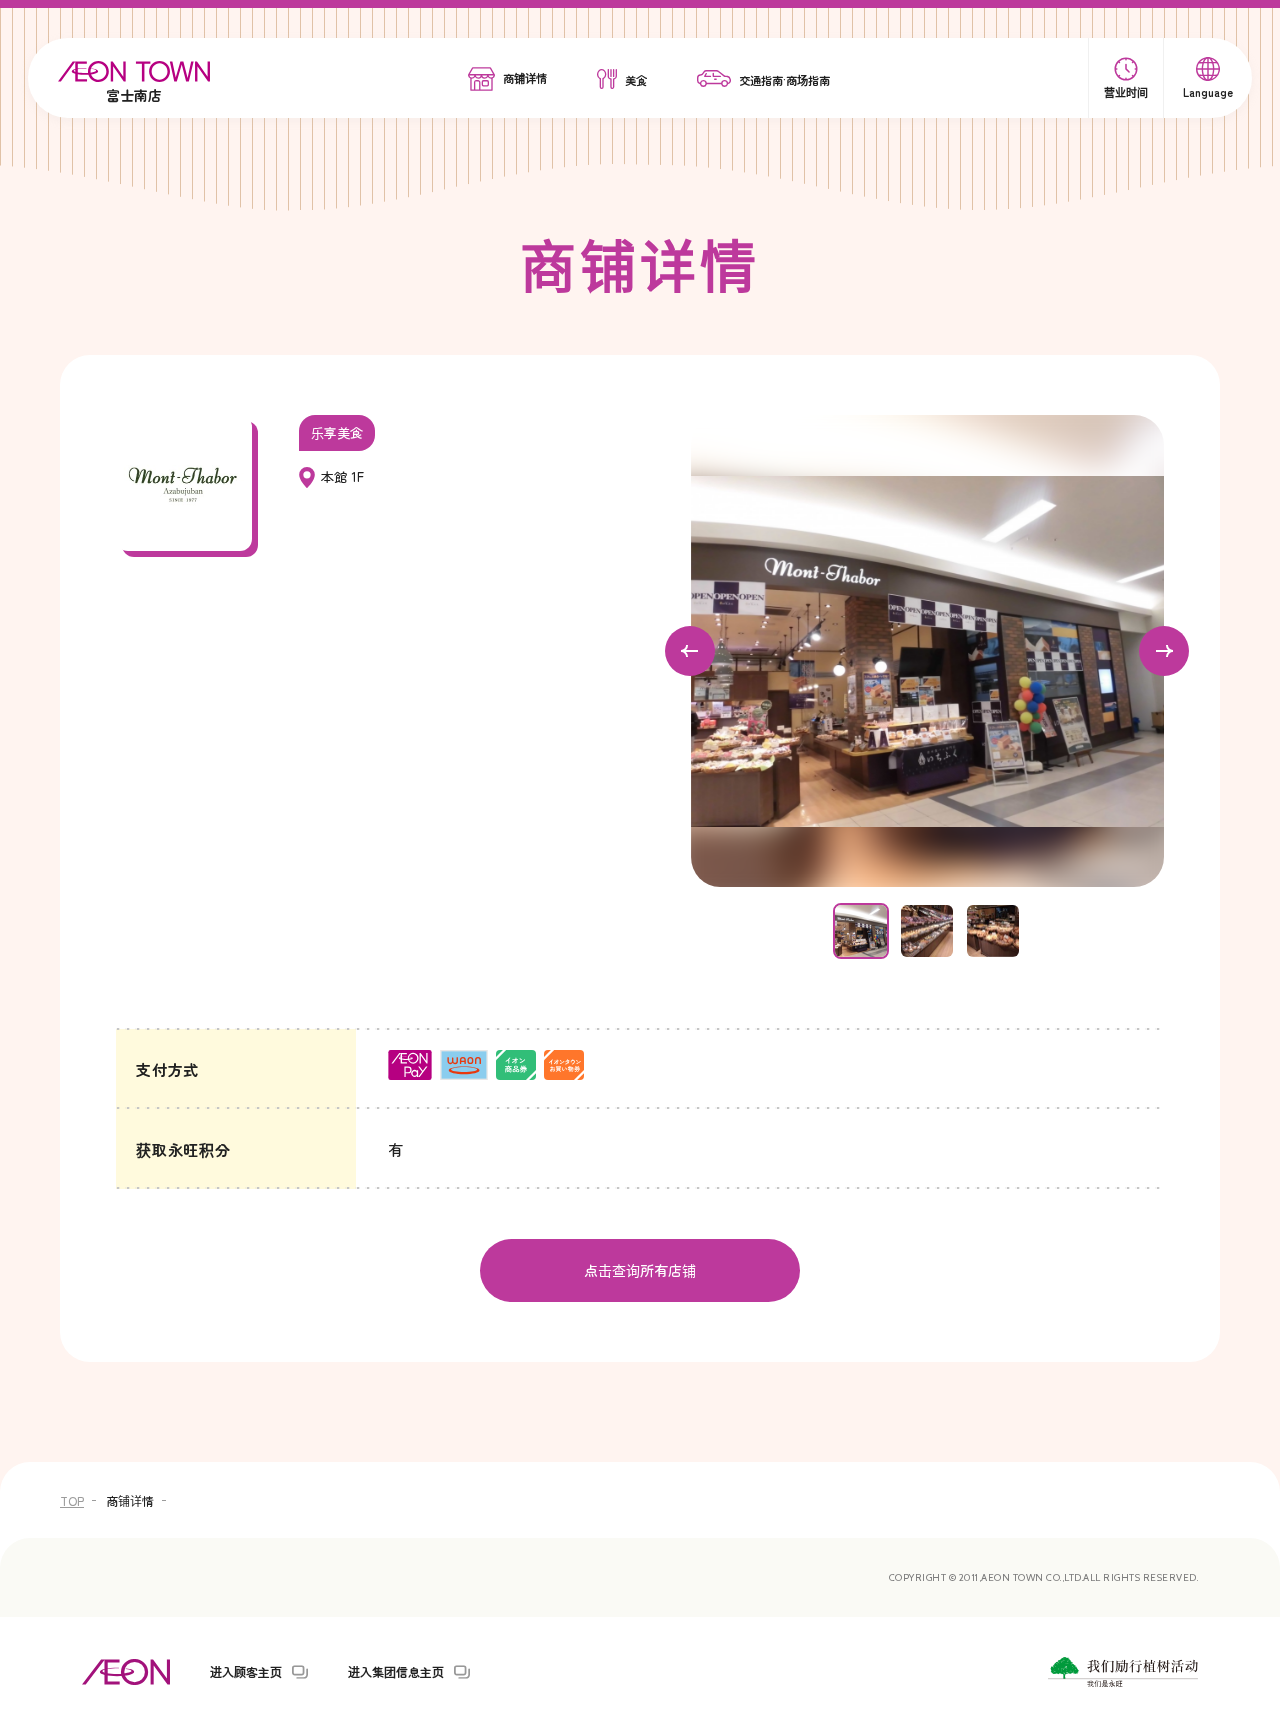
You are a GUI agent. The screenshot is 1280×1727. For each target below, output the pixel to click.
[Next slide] (1164, 651)
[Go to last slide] (690, 651)
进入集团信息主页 (396, 1672)
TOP (72, 1500)
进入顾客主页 (246, 1672)
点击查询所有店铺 (640, 1270)
